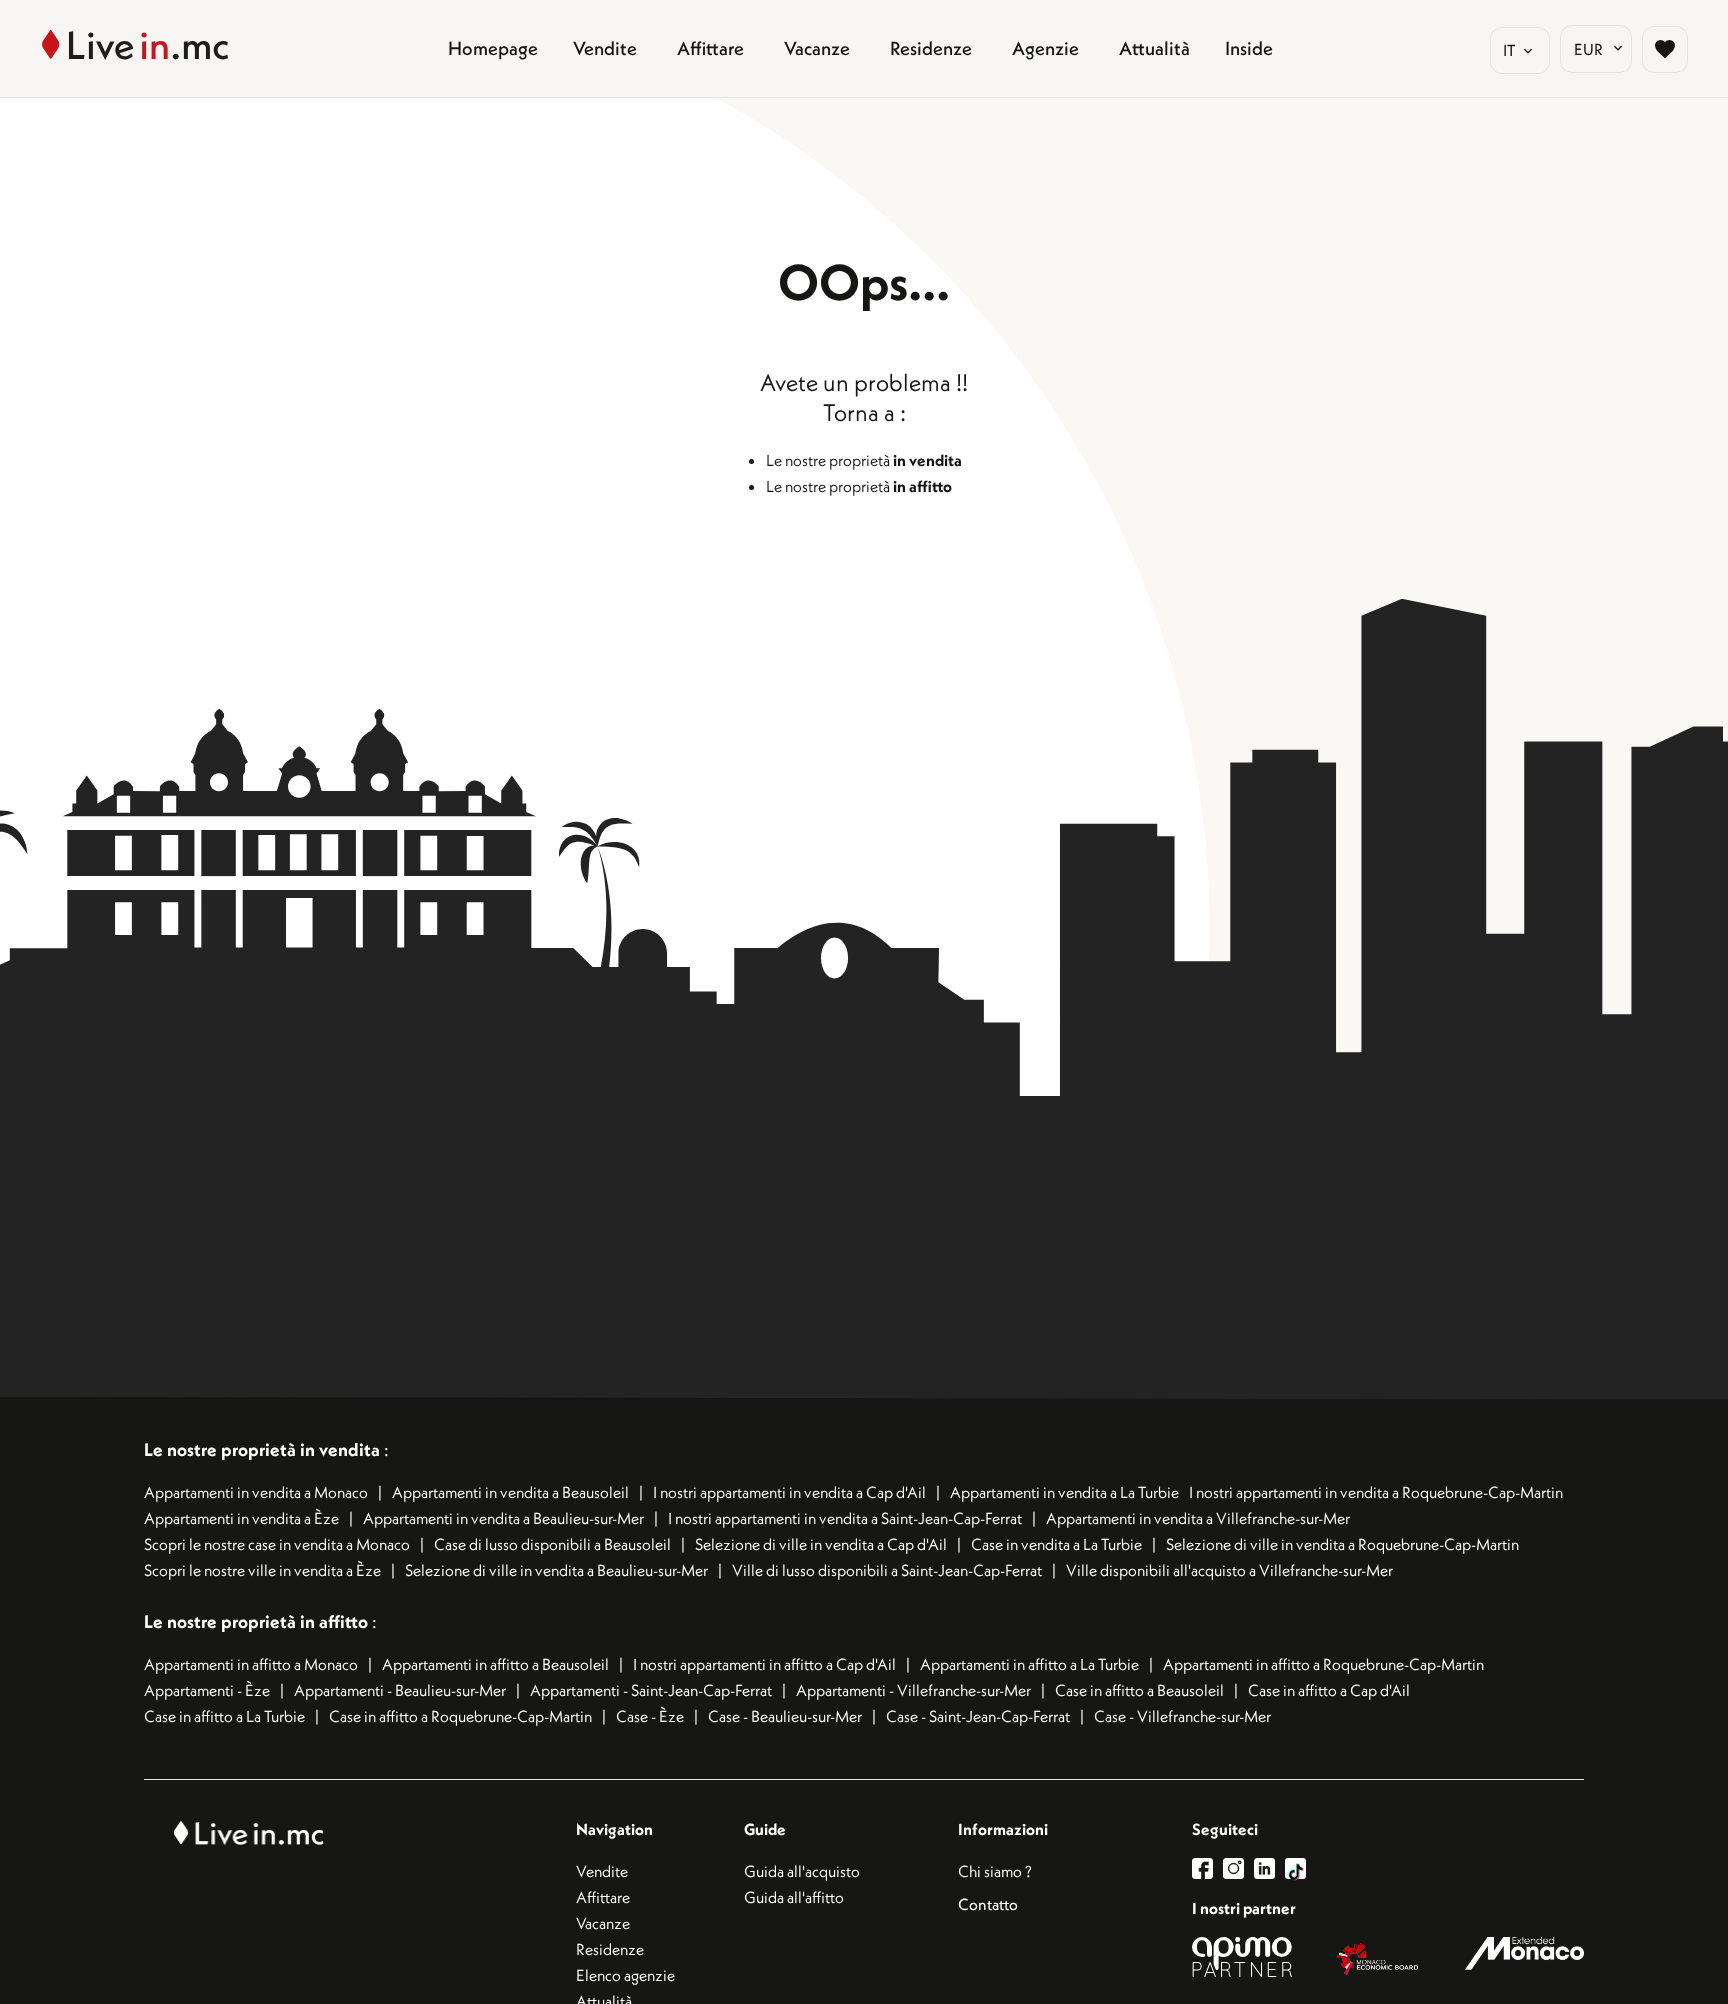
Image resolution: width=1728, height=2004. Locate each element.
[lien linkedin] (1269, 1868)
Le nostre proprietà (864, 460)
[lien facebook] (1207, 1868)
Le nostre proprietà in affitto (258, 1621)
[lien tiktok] (1295, 1868)
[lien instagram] (1238, 1868)
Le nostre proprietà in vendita (262, 1449)
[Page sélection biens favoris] (1665, 49)
